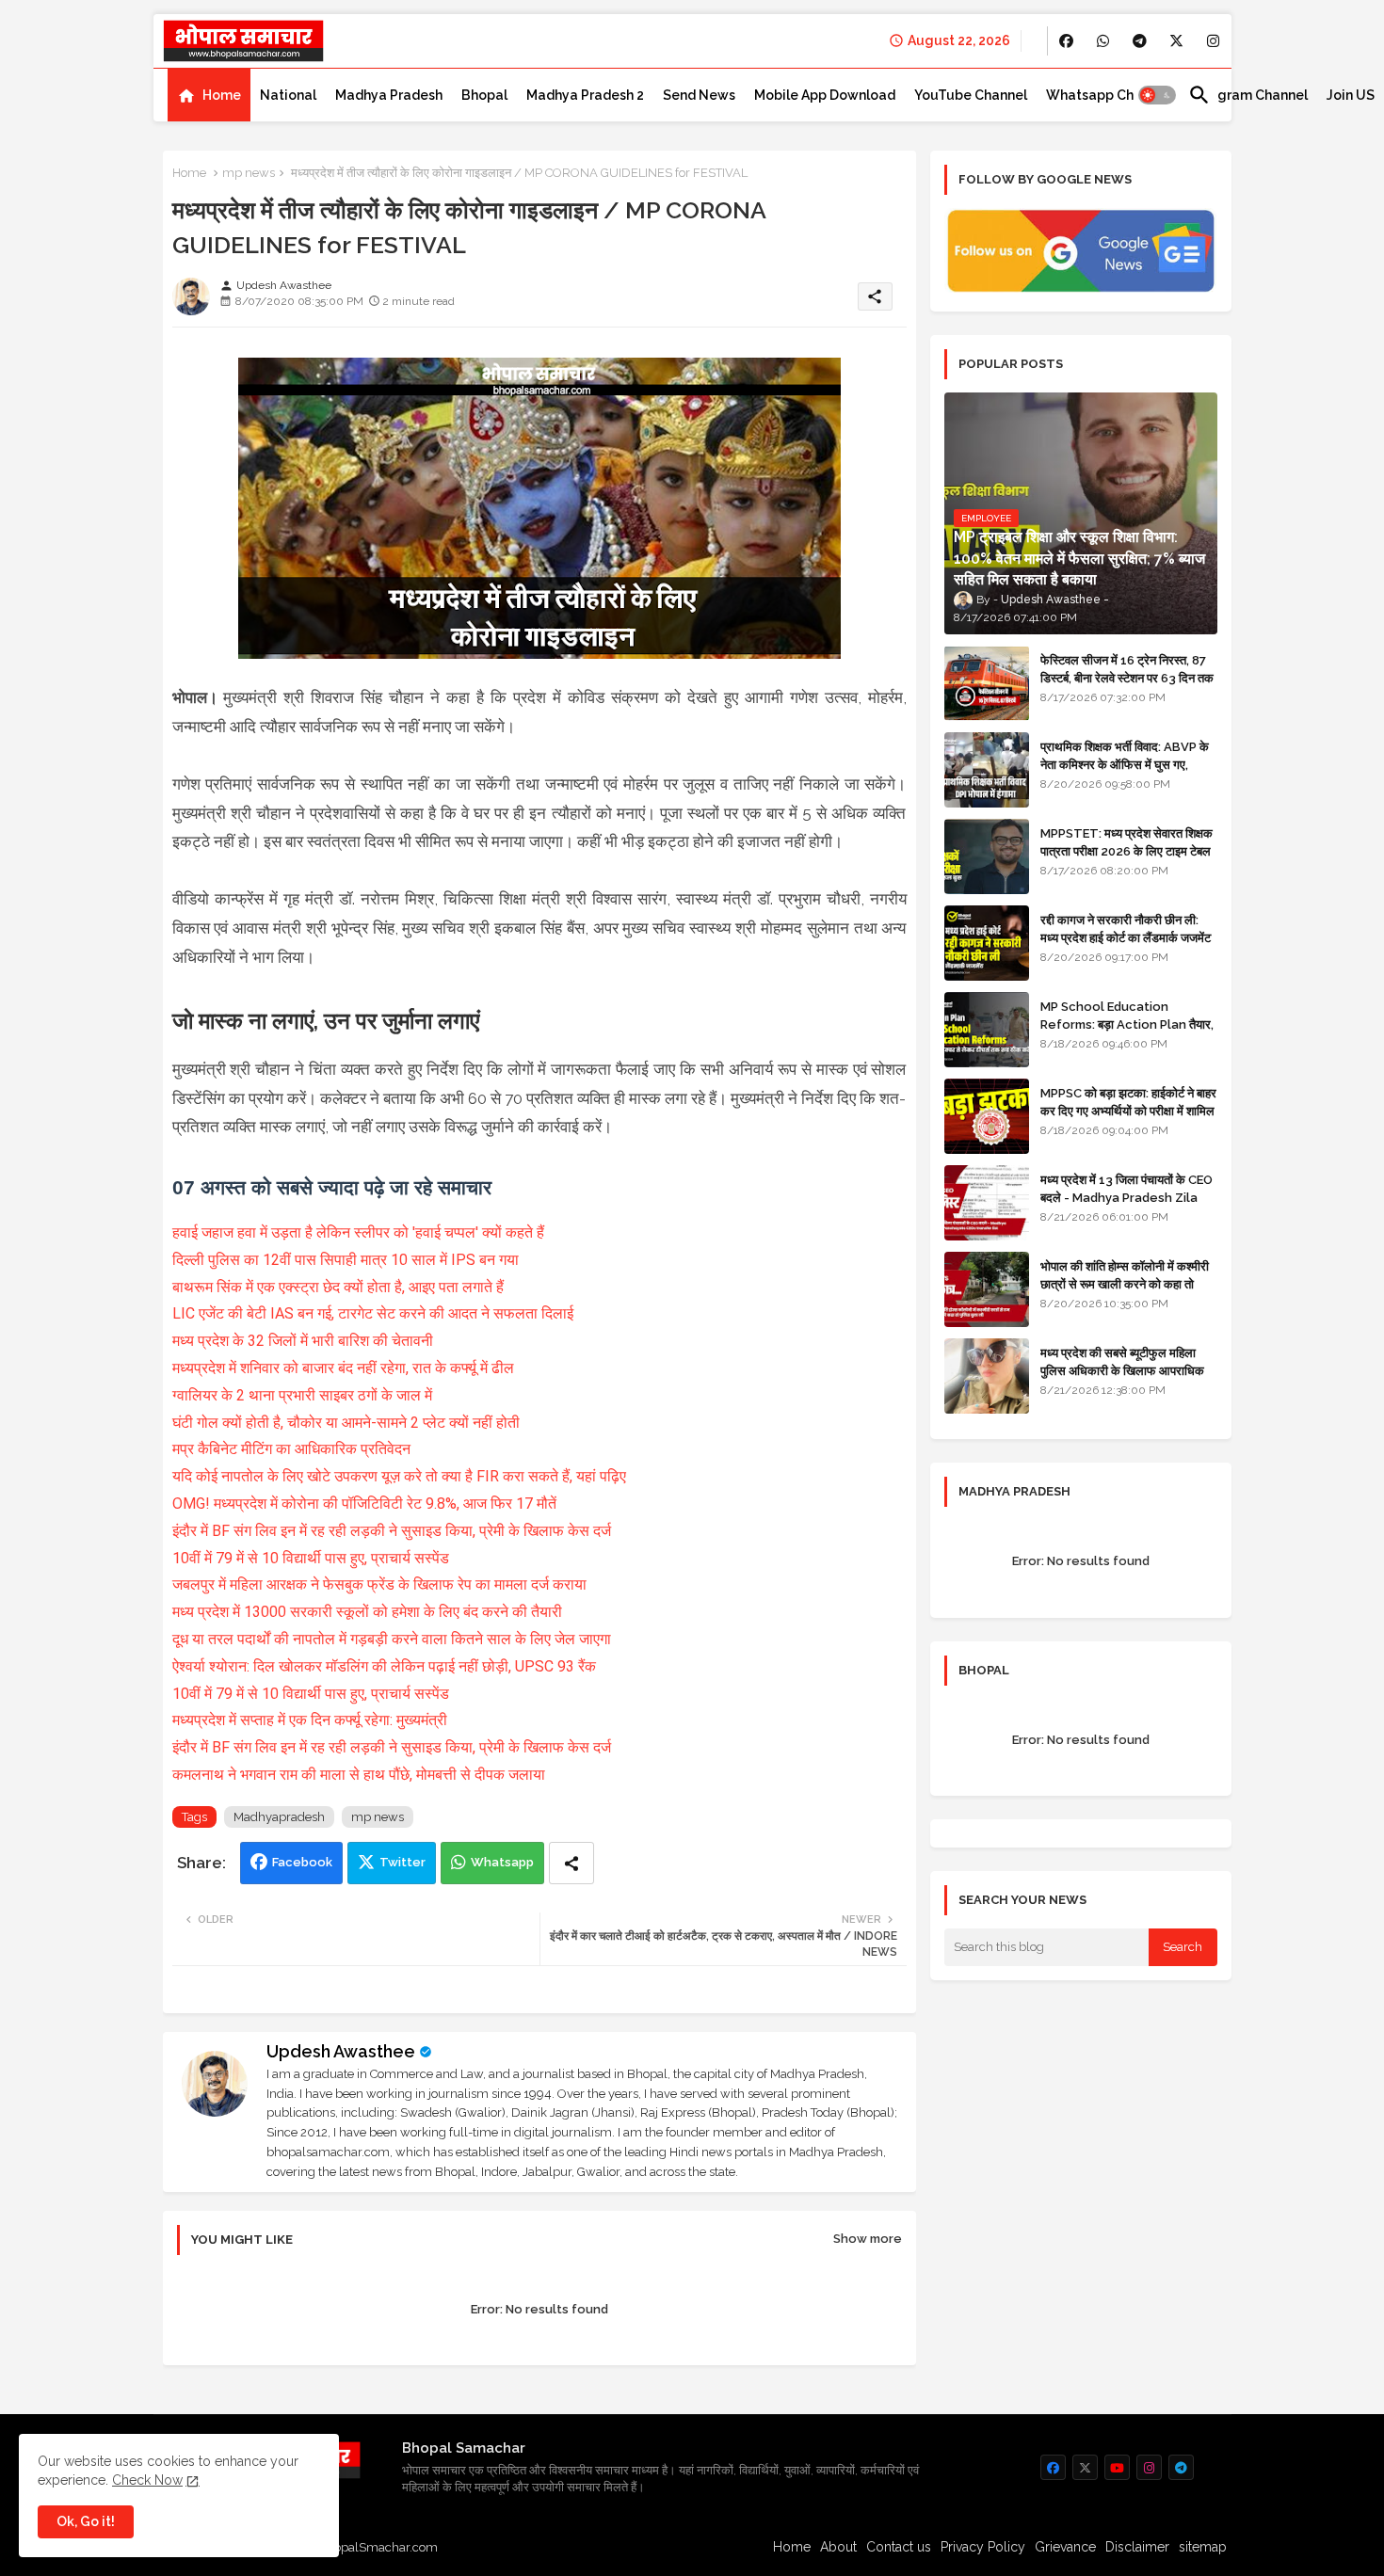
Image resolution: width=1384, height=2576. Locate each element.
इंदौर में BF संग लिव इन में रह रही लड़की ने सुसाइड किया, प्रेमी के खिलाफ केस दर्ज (392, 1531)
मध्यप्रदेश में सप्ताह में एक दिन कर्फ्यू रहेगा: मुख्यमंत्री (310, 1720)
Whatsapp (502, 1862)
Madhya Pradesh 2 (585, 95)
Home (222, 95)
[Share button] (571, 1863)
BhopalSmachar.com (378, 2547)
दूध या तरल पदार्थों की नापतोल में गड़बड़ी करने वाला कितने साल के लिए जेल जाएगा (392, 1639)
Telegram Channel (1248, 95)
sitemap (1203, 2547)
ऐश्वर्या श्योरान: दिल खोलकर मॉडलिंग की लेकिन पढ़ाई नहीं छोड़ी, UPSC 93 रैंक (384, 1666)
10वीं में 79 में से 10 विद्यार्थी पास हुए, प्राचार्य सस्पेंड (311, 1558)
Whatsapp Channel (1108, 95)
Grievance (1065, 2547)
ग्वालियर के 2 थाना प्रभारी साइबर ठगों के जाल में (302, 1395)
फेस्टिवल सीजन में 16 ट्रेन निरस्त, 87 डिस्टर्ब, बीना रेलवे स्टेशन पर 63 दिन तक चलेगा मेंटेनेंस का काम (1127, 677)
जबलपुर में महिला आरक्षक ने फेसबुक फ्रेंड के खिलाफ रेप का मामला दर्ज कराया (379, 1584)
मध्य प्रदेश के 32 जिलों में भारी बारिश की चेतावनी (303, 1341)
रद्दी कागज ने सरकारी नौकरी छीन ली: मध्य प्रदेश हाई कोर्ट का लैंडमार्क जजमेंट (1126, 928)
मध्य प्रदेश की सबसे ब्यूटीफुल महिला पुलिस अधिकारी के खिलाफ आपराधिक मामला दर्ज (1122, 1370)
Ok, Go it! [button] (86, 2521)
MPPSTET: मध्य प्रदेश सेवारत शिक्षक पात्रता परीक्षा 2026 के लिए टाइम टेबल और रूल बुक (1127, 850)
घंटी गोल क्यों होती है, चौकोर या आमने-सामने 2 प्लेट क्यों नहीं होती (346, 1423)
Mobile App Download (825, 95)
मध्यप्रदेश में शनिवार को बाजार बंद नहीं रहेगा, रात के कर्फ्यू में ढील (343, 1368)
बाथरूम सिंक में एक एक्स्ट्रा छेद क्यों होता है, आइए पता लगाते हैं (338, 1287)
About (838, 2547)
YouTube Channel (971, 95)
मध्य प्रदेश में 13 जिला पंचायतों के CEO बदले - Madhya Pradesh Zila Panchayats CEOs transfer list (1127, 1206)
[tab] (209, 95)
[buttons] (1066, 41)
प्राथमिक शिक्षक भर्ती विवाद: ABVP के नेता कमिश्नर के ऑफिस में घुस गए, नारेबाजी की (1125, 764)
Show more (868, 2239)
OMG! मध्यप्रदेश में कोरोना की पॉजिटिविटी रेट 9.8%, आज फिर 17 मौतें (364, 1504)
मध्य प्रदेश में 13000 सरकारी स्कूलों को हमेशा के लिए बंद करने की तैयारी (367, 1612)
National (288, 95)
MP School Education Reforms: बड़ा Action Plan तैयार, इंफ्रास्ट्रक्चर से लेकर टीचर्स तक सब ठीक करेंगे (1127, 1032)
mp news (249, 173)
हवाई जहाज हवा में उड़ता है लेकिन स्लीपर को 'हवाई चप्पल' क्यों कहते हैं (358, 1232)
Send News (699, 95)
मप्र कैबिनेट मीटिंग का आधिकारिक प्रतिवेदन (291, 1449)
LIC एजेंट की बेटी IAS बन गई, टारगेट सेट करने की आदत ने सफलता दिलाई (373, 1313)
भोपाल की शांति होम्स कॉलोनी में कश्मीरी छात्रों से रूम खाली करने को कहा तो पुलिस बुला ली (1125, 1283)
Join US (1351, 95)
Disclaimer (1137, 2547)
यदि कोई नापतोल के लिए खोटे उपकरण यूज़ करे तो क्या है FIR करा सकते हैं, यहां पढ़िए (399, 1476)
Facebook (302, 1862)
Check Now (147, 2480)
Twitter (402, 1862)
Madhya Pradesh (389, 95)
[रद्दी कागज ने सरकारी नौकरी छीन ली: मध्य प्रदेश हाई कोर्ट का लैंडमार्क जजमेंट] (987, 943)
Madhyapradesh (279, 1817)
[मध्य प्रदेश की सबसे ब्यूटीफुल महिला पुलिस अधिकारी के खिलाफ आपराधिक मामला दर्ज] (987, 1376)
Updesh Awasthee (341, 2051)
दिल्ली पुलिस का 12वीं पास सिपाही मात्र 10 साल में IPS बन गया (346, 1260)
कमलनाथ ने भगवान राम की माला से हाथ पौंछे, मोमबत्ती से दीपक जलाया (359, 1775)
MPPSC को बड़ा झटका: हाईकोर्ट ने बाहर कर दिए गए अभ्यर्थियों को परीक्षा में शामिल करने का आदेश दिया (1128, 1110)
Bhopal (484, 95)
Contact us (899, 2547)
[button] (1157, 95)
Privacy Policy (983, 2547)
